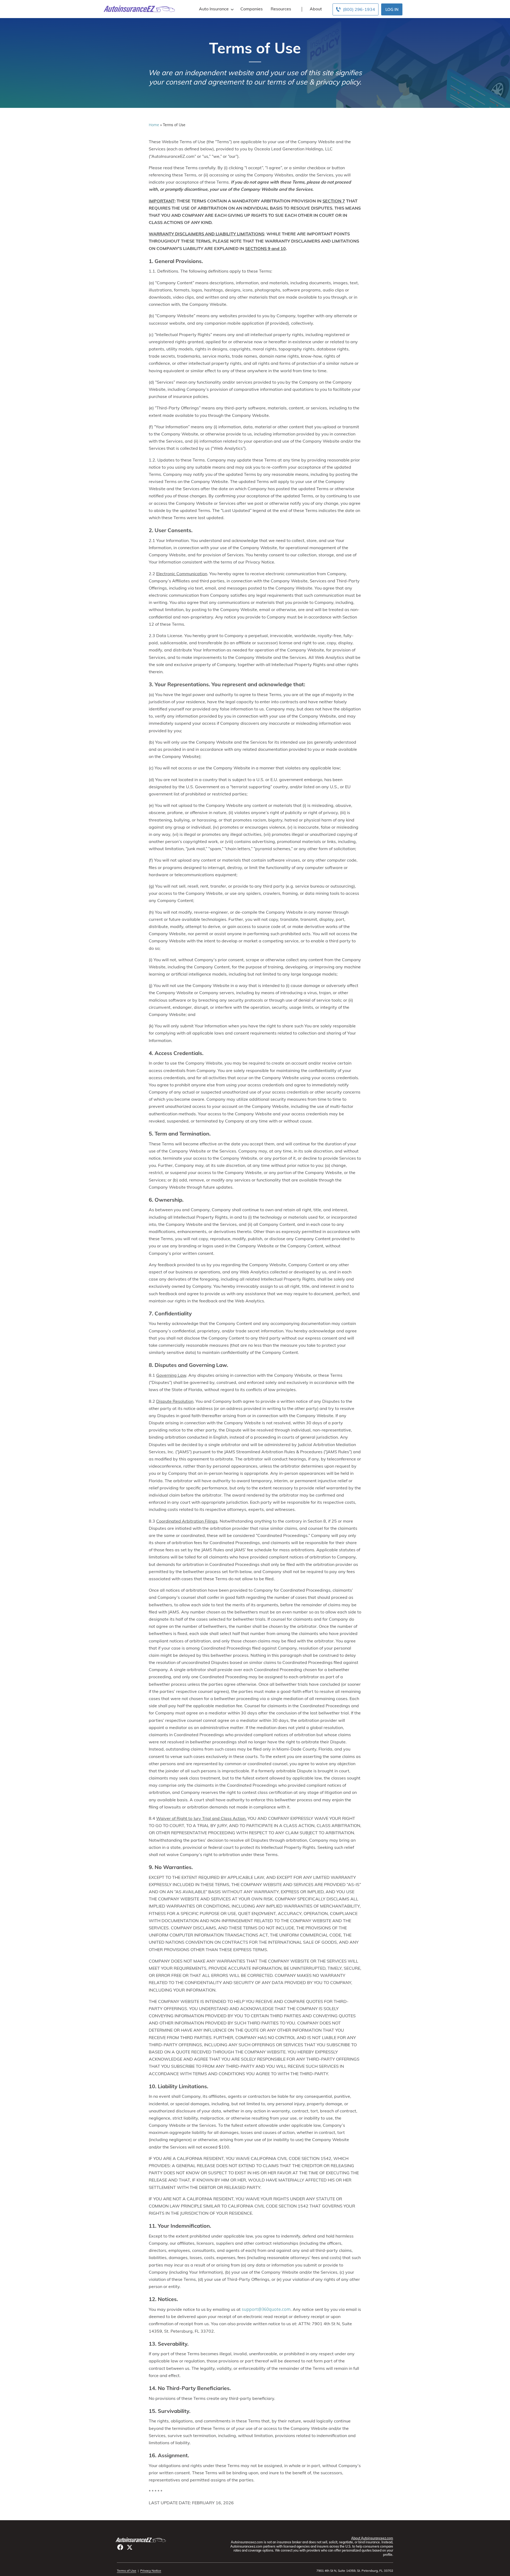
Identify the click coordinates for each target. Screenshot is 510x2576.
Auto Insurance (214, 9)
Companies (252, 9)
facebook (120, 2547)
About (316, 9)
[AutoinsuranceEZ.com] (139, 9)
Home (154, 125)
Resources (281, 9)
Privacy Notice (151, 2571)
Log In (392, 9)
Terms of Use (127, 2571)
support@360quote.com (266, 2309)
